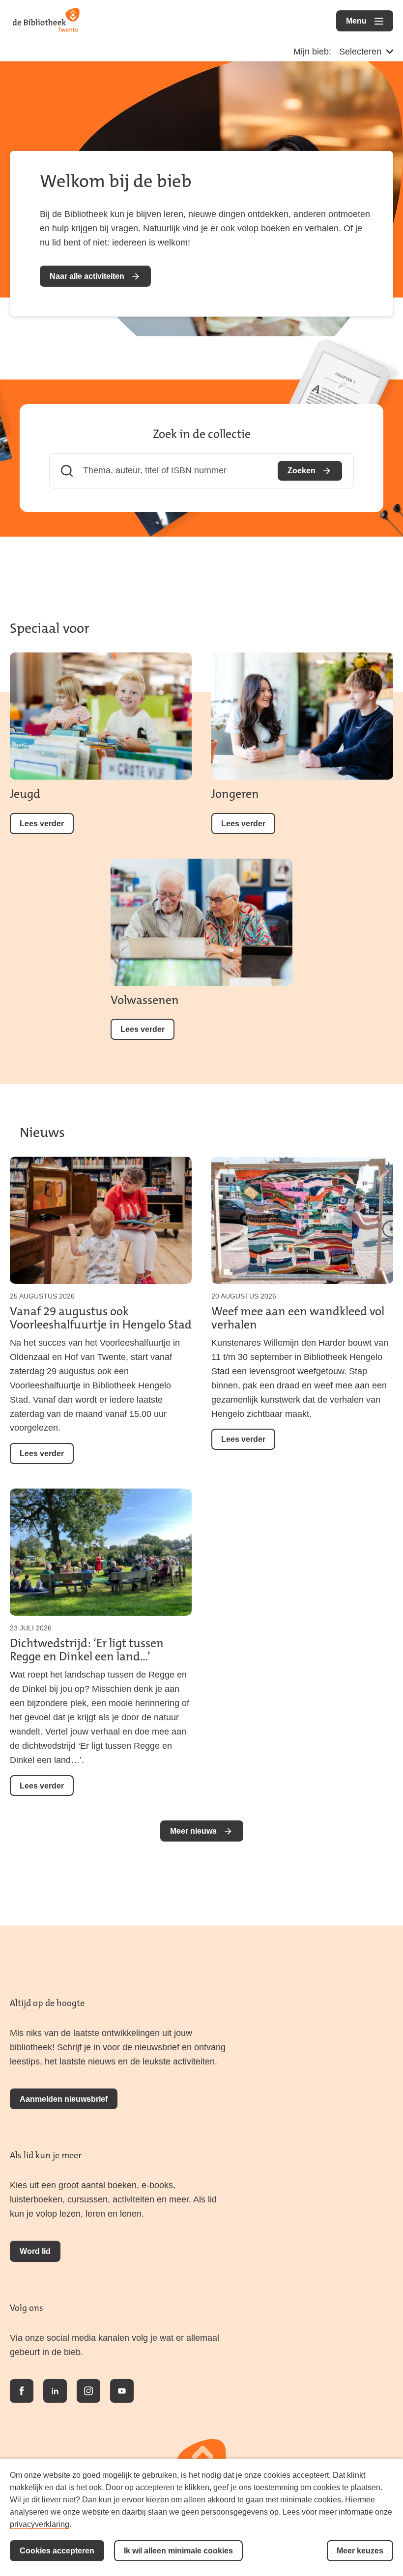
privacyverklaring (40, 2524)
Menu (370, 21)
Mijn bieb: (312, 52)
